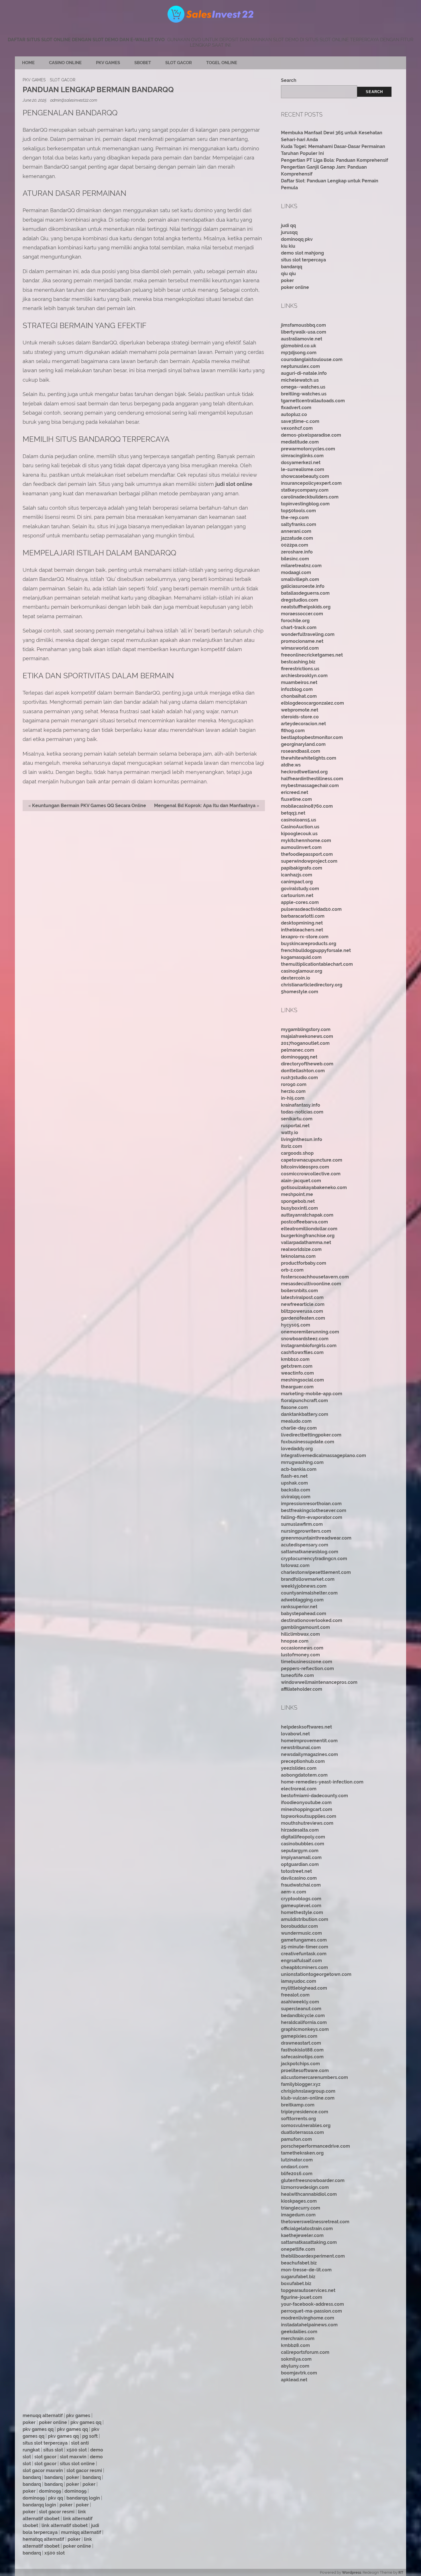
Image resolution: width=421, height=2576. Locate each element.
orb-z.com (292, 1270)
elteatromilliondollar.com (309, 1229)
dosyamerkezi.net (301, 463)
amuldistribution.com (305, 1919)
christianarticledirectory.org (312, 985)
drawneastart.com (301, 2043)
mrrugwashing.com (302, 1462)
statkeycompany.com (305, 490)
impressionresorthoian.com (311, 1504)
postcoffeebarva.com (304, 1222)
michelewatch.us (300, 380)
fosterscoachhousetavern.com (315, 1277)
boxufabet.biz (296, 2284)
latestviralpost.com (302, 1297)
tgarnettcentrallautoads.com (313, 401)
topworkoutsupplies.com (309, 1816)
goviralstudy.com (300, 889)
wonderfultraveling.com (308, 634)
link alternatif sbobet (65, 2525)
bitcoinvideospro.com (305, 1167)
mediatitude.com (300, 442)
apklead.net (294, 2380)
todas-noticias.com (302, 1112)
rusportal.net (295, 1126)
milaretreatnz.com (301, 566)
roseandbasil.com (301, 751)
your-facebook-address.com (312, 2304)
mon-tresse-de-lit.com (306, 2270)
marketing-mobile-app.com (312, 1394)
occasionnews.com (302, 1648)
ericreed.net (295, 792)
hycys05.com (296, 1325)
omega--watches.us (303, 387)
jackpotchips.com (300, 2064)
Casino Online (65, 63)
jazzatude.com (297, 538)
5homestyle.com (300, 992)
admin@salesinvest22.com (74, 100)
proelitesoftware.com (305, 2071)
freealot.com (295, 1995)
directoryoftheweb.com (307, 1064)
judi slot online (234, 484)
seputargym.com (300, 1851)
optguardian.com (300, 1864)
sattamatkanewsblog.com (310, 1552)
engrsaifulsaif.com (301, 1961)
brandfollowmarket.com (308, 1579)
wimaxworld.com (300, 648)
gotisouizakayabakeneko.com (314, 1188)
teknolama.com (298, 1256)
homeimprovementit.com (309, 1741)
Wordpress (352, 2572)
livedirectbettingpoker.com (311, 1435)
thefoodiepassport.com (307, 854)
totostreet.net (296, 1871)
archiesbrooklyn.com (304, 676)
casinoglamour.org (302, 971)
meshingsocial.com (302, 1380)
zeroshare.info (297, 552)
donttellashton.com (303, 1071)
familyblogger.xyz (301, 2084)
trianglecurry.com (301, 2208)
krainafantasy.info (301, 1105)
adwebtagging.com (302, 1600)
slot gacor (45, 2457)
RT (401, 2572)
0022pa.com (295, 545)
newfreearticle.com (303, 1304)
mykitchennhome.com (306, 840)
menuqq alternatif (43, 2416)
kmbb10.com (295, 1359)
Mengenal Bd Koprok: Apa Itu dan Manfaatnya (205, 806)
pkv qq (56, 2498)
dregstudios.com (300, 600)
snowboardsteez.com (305, 1339)
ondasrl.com (295, 2167)
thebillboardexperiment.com (313, 2256)
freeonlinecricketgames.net (312, 655)
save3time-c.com (300, 421)
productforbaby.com (304, 1263)
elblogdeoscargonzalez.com (312, 703)
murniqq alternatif (81, 2532)
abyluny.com (295, 2366)
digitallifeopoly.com (303, 1837)
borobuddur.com (299, 1926)
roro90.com (294, 1084)
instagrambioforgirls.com (309, 1346)
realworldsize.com (301, 1249)
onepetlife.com (298, 2249)
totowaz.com (295, 1565)
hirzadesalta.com (300, 1830)
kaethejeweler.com (302, 2235)
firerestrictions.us (300, 669)
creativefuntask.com (304, 1954)
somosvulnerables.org (306, 2125)
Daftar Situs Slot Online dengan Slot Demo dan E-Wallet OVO (86, 40)
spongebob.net (298, 1201)
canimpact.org (297, 882)
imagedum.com (298, 2215)
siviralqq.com (296, 1497)
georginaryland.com (303, 744)
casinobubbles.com (303, 1844)
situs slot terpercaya (303, 260)
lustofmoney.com (300, 1655)
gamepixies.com (299, 2036)
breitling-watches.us (304, 394)
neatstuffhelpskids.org (306, 607)
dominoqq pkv (297, 239)
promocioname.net (302, 641)
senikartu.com (297, 1119)
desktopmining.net (302, 923)
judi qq (288, 225)
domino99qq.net (299, 1057)
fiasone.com (294, 1407)
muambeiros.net (299, 682)
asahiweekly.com (300, 2002)
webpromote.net (300, 710)
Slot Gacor (179, 63)
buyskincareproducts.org (309, 944)
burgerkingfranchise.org (308, 1236)
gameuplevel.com (301, 1906)
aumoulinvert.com (301, 847)
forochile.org (295, 621)
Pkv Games (108, 63)
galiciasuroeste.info (303, 586)
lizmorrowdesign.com (305, 2187)
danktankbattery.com (305, 1414)
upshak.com (294, 1483)
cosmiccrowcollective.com (311, 1174)
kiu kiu (288, 246)
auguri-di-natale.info (304, 373)
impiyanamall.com (301, 1857)
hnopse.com (295, 1641)
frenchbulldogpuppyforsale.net (316, 950)
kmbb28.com (295, 2345)
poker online (295, 287)
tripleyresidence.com (305, 2112)
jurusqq (289, 232)
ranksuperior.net (299, 1607)
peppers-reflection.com (307, 1669)
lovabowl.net (295, 1734)
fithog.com (293, 731)
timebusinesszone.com (307, 1662)
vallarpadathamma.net (306, 1242)
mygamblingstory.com (306, 1029)
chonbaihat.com (299, 696)
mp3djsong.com (299, 353)
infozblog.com (297, 689)
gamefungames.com (304, 1940)
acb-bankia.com (299, 1469)
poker (287, 280)
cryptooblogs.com (301, 1899)
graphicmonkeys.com (305, 2029)
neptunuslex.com (300, 366)
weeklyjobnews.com (304, 1586)
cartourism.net (297, 895)
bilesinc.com (295, 559)
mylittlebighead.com (304, 1988)
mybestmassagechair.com (310, 786)
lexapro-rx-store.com (305, 937)
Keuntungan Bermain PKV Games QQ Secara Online (89, 806)
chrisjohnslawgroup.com (308, 2091)
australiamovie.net (302, 339)
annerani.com (296, 531)
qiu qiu (288, 274)
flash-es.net (294, 1476)
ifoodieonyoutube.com (306, 1803)
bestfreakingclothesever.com (314, 1510)
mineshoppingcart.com (307, 1809)
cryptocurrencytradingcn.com (314, 1559)
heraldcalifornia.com (304, 2022)
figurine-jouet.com (302, 2297)
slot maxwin (73, 2457)
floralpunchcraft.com (304, 1401)
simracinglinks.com (302, 456)
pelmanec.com (298, 1050)
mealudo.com (296, 1421)
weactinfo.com (297, 1373)
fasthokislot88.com (302, 2050)
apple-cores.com (300, 902)
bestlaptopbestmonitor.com (312, 737)
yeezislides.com (299, 1768)
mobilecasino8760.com (307, 806)
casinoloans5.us (299, 820)
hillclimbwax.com (300, 1634)
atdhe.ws (291, 765)
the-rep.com (295, 518)
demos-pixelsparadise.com (311, 435)
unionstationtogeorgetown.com (316, 1974)
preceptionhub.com (303, 1761)
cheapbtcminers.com (304, 1967)
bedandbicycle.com (303, 2016)
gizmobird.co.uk (299, 346)
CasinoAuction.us (300, 827)
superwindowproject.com (309, 861)
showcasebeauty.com (305, 476)
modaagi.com (296, 572)
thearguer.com (297, 1387)
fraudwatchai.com (301, 1885)
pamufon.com (296, 2139)
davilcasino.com (299, 1878)
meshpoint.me (297, 1194)
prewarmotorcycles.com (308, 449)
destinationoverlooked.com (312, 1620)
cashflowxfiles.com (302, 1352)
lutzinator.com (297, 2160)
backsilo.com (296, 1490)
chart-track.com (299, 627)
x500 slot (77, 2450)
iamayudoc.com (299, 1981)
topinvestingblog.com (305, 504)
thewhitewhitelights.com (309, 758)
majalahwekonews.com (307, 1036)
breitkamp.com (298, 2105)
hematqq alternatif (43, 2539)
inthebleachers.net (302, 930)
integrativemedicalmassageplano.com (323, 1455)
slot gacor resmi (84, 2470)
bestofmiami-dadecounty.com (314, 1796)
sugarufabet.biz (298, 2277)
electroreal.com (299, 1789)
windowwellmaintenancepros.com (319, 1682)
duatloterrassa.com (302, 2132)
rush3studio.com (299, 1078)
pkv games (78, 2416)
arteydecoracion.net (303, 724)
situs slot (53, 2450)
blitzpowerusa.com (302, 1311)
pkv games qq (86, 2422)
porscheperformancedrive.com (315, 2146)
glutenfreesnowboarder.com (313, 2180)
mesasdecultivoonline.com (311, 1284)
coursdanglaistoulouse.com (312, 359)
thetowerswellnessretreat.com (315, 2222)
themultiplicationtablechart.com (317, 964)
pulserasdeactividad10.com (311, 909)
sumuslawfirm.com (302, 1524)
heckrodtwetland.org (304, 772)
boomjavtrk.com (299, 2373)
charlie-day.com (299, 1428)
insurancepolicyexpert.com (311, 483)
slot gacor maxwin (43, 2470)
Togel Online (222, 63)
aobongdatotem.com (304, 1775)
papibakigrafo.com (302, 868)
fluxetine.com (296, 799)
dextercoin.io (296, 978)
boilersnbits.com (299, 1291)
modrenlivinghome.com (308, 2318)
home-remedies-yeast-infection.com (322, 1782)
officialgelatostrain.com (307, 2229)
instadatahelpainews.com (309, 2325)
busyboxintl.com (299, 1208)
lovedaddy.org (297, 1449)
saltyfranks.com (299, 524)
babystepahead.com (304, 1614)
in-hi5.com (293, 1098)
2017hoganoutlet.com (305, 1043)
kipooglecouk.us (299, 834)
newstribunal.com (301, 1748)
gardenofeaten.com (303, 1318)
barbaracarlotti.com (303, 916)
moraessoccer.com (302, 614)
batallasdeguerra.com (305, 593)
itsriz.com (292, 1146)
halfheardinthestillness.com (312, 779)
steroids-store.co (300, 717)
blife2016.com (297, 2174)
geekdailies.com (299, 2332)
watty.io (290, 1133)
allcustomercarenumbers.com (314, 2077)
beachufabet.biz (299, 2263)
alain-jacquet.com (301, 1181)
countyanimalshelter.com (309, 1593)
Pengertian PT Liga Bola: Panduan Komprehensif (335, 160)
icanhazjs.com (297, 875)
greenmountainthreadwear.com (316, 1538)
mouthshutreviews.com (307, 1823)
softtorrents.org (298, 2119)
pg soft (90, 2436)
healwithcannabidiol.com (309, 2194)
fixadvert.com (296, 408)
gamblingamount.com (305, 1627)
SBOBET (143, 63)
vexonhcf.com (297, 428)
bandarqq (292, 267)
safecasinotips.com (302, 2057)
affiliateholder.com (302, 1689)
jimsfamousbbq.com (303, 325)
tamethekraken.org (302, 2153)
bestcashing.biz (298, 662)
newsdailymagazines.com (309, 1754)
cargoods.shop (297, 1153)
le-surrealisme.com (303, 469)
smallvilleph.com (300, 579)
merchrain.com (298, 2338)
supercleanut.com (301, 2009)
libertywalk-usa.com (304, 332)
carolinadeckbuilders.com (310, 497)
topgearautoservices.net (308, 2290)
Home (28, 63)
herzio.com (293, 1091)
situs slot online (77, 2464)
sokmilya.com (296, 2359)
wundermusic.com (301, 1933)
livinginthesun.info (302, 1139)
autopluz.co (294, 414)
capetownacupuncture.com (312, 1160)
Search (289, 80)
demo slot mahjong (302, 253)
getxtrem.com (297, 1366)
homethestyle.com (302, 1912)
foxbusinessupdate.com (308, 1442)
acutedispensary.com (305, 1545)
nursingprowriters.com (306, 1531)
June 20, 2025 (35, 100)
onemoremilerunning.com (310, 1332)
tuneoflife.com (297, 1675)
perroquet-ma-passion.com (311, 2311)
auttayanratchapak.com (307, 1215)
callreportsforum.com (305, 2352)
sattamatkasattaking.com (309, 2242)
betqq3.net (293, 813)
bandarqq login (83, 2498)
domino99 (50, 2491)
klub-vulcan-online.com (308, 2098)
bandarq (32, 2477)
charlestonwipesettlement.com (316, 1572)
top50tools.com (298, 511)
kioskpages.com (299, 2201)
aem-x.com (294, 1892)
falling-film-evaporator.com (312, 1517)
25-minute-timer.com (305, 1947)
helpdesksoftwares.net (306, 1727)
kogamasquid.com (301, 957)
